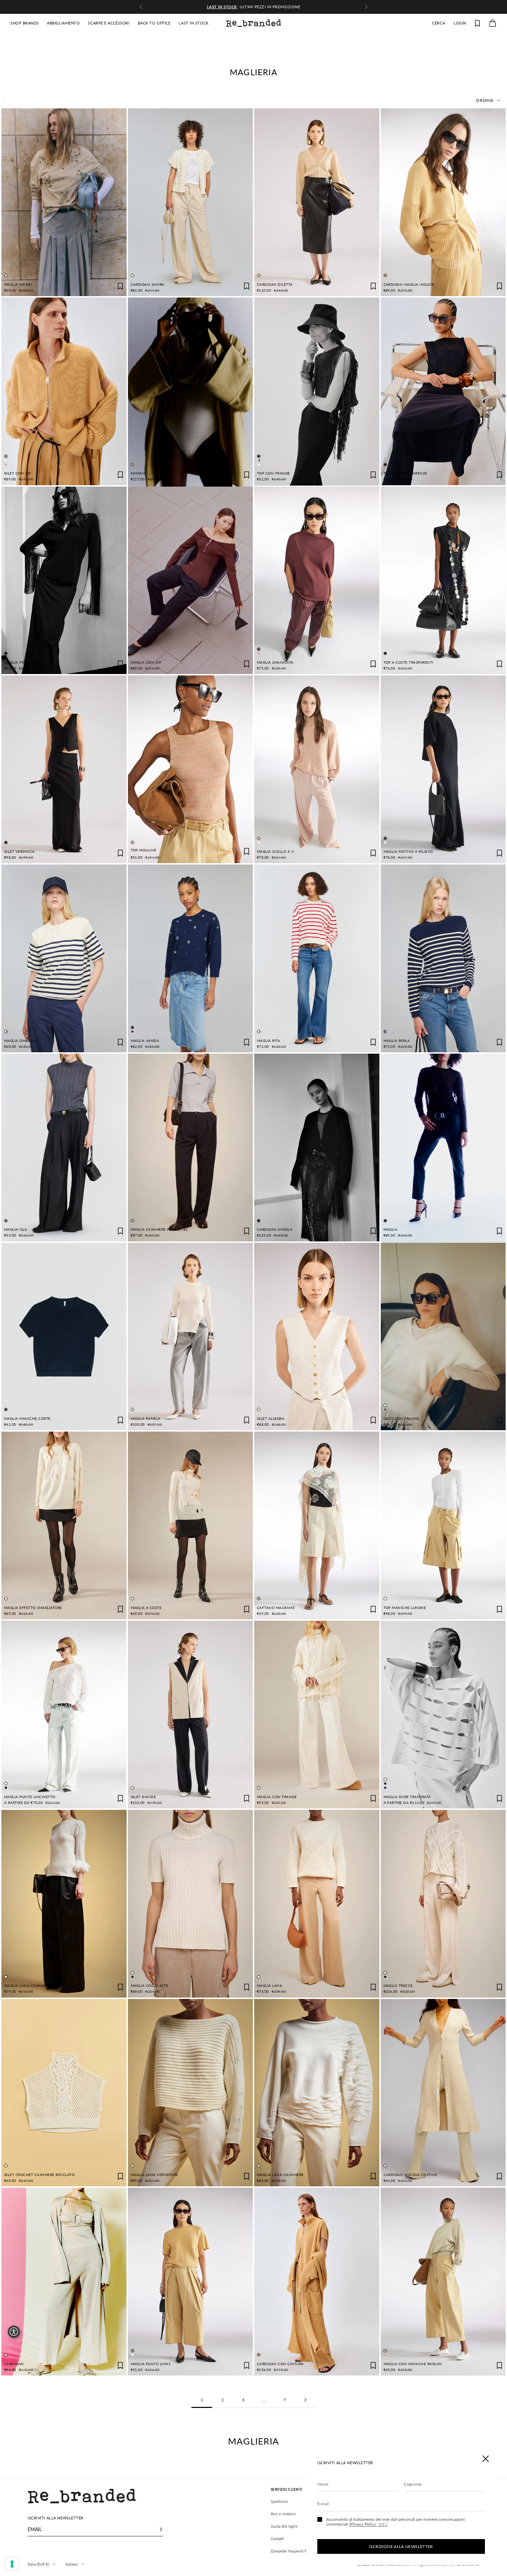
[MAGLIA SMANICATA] (317, 580)
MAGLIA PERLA (397, 1041)
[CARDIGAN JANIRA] (191, 202)
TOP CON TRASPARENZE (405, 473)
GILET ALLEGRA (271, 1419)
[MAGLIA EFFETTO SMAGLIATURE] (64, 1525)
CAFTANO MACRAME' (276, 1608)
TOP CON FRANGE (274, 473)
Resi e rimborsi (283, 2514)
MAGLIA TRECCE (398, 1986)
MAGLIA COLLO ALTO (150, 1986)
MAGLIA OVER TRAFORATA (407, 1797)
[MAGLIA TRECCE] (443, 1904)
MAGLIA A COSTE (146, 1608)
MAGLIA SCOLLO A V (275, 852)
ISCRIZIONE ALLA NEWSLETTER (401, 2546)
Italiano (72, 2564)
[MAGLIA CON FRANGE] (317, 1715)
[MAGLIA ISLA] (64, 1148)
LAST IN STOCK (193, 23)
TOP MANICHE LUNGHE (405, 1608)
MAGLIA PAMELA (146, 1419)
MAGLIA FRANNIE (20, 662)
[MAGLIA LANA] (317, 1904)
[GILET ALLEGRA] (317, 1337)
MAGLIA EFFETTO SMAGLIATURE (33, 1608)
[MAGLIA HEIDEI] (64, 202)
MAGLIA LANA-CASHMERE (280, 2175)
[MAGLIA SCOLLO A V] (317, 769)
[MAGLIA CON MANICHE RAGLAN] (443, 2282)
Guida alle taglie (284, 2526)
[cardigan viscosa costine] (443, 2093)
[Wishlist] (477, 23)
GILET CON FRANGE (401, 1419)
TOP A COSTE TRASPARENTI (409, 662)
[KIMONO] (191, 393)
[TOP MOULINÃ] (191, 769)
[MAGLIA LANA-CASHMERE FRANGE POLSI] (64, 1904)
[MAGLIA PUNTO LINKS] (190, 2282)
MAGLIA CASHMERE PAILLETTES (159, 1230)
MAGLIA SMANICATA (275, 662)
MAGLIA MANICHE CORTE (27, 1419)
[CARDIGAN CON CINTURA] (317, 2282)
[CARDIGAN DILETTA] (317, 202)
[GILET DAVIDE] (191, 1715)
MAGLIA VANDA (145, 1041)
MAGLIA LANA (270, 1986)
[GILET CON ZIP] (64, 391)
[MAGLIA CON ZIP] (191, 580)
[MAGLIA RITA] (317, 958)
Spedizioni (279, 2501)
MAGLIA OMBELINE (21, 1041)
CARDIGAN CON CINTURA (280, 2364)
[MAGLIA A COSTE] (191, 1525)
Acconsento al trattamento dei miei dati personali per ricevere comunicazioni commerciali (396, 2522)
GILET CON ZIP (17, 473)
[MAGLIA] (443, 1149)
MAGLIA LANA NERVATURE (155, 2175)
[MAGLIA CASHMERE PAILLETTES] (191, 1148)
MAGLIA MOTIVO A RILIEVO (408, 852)
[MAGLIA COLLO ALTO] (190, 1904)
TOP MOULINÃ (144, 850)
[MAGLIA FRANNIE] (64, 580)
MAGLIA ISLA (16, 1230)
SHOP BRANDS (24, 23)
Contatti (277, 2539)
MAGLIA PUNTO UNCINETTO (30, 1797)
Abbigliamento (63, 23)
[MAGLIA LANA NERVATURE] (191, 2093)
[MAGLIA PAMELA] (191, 1337)
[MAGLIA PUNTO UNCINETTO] (64, 1715)
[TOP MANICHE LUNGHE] (443, 1525)
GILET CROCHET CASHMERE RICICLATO (39, 2175)
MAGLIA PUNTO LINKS (151, 2364)
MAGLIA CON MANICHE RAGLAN (413, 2364)
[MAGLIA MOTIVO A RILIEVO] (443, 769)
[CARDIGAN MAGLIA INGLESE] (443, 202)
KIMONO (139, 473)
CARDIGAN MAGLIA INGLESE (409, 285)
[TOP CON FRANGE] (317, 392)
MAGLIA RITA (269, 1041)
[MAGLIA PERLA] (443, 958)
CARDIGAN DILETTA (275, 285)
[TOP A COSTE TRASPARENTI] (443, 580)
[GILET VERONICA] (64, 769)
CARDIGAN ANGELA (275, 1230)
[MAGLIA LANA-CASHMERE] (317, 2093)
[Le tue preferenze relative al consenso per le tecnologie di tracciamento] (12, 2564)
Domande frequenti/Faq (291, 2551)
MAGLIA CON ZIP (146, 662)
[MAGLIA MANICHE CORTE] (64, 1337)
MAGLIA (391, 1230)
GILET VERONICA (19, 852)
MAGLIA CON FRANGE (277, 1797)
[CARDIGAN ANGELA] (317, 1148)
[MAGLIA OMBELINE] (64, 958)
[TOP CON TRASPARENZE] (443, 391)
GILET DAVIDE (143, 1797)
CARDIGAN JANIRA (148, 285)
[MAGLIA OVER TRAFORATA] (443, 1715)
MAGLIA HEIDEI (18, 285)
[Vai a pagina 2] (305, 2400)
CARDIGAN (14, 2364)
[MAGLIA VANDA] (191, 958)
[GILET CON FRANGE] (443, 1337)
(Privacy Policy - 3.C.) (368, 2524)
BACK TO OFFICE (154, 23)
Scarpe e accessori (109, 23)
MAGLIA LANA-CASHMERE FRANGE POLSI (41, 1986)
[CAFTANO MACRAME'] (317, 1525)
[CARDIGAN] (64, 2282)
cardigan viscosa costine (410, 2175)
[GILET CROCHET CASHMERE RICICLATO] (64, 2093)
